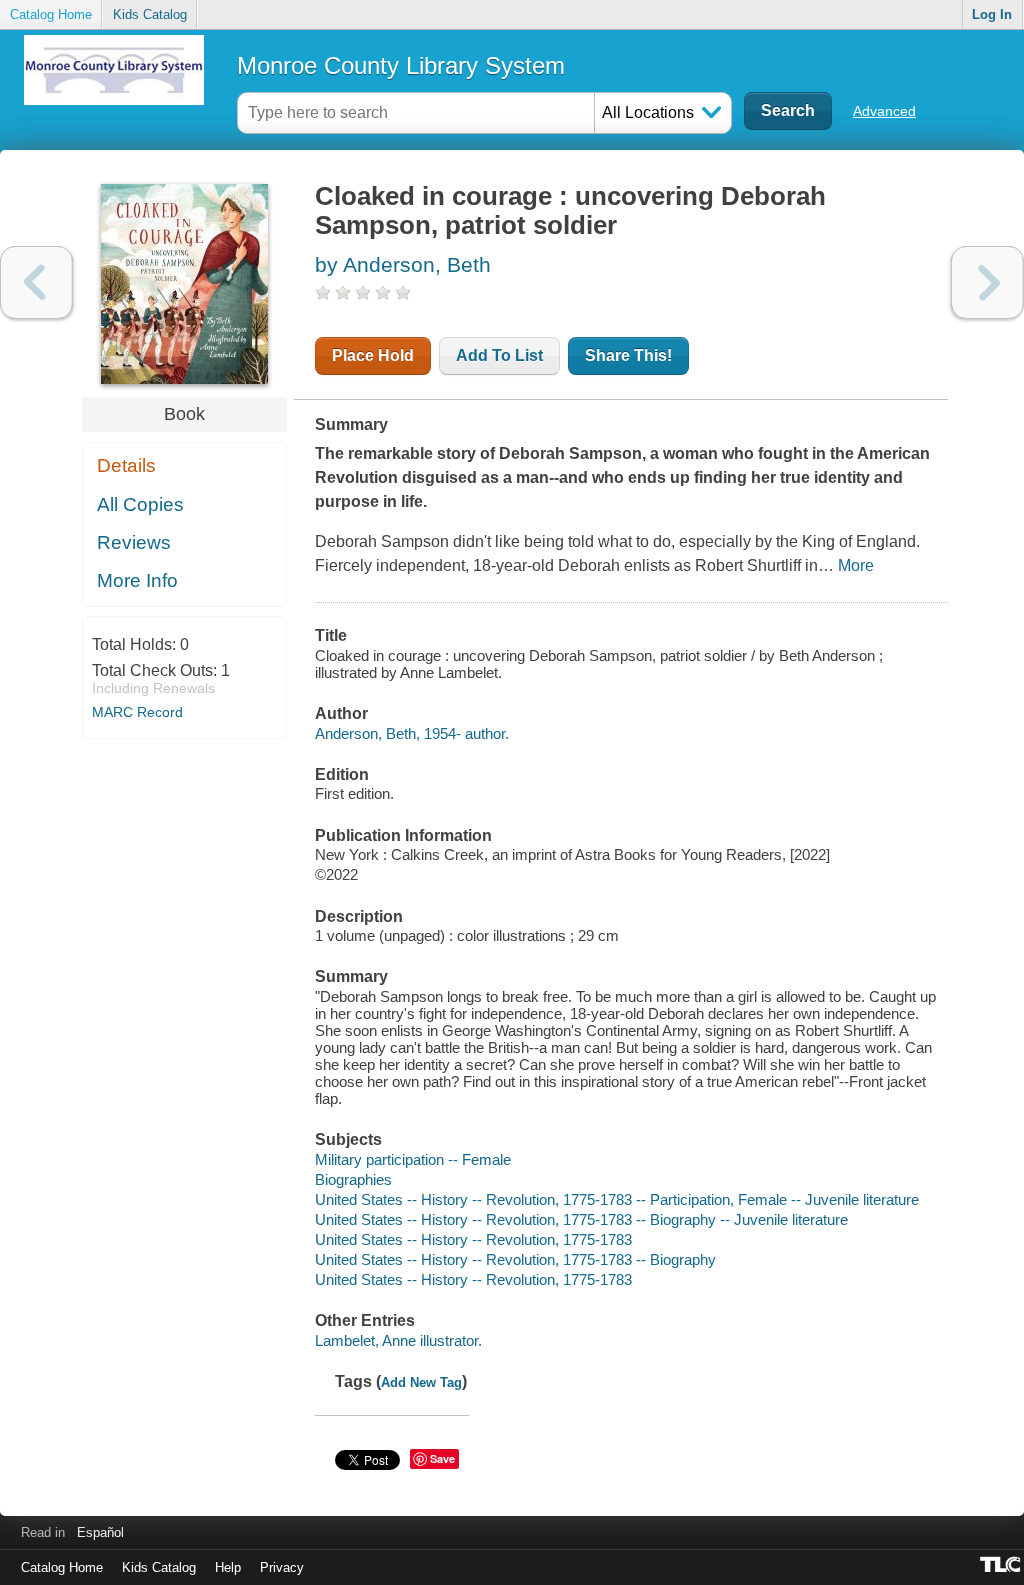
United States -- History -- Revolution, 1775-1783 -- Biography (515, 1259)
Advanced (884, 111)
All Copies (140, 504)
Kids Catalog (150, 14)
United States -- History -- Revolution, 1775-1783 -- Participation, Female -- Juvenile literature (617, 1199)
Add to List (499, 355)
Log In (992, 14)
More (856, 565)
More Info (137, 580)
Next (987, 282)
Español (100, 1532)
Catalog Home (51, 14)
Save (442, 1458)
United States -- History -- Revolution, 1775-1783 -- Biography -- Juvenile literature (581, 1219)
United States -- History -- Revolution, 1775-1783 (473, 1239)
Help (228, 1567)
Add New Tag (421, 1382)
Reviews (134, 542)
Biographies (353, 1179)
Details (126, 465)
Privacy (282, 1567)
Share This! (628, 355)
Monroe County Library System (401, 65)
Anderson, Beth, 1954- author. (412, 733)
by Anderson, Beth (403, 264)
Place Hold (373, 355)
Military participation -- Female (413, 1159)
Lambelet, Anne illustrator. (398, 1340)
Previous (36, 282)
